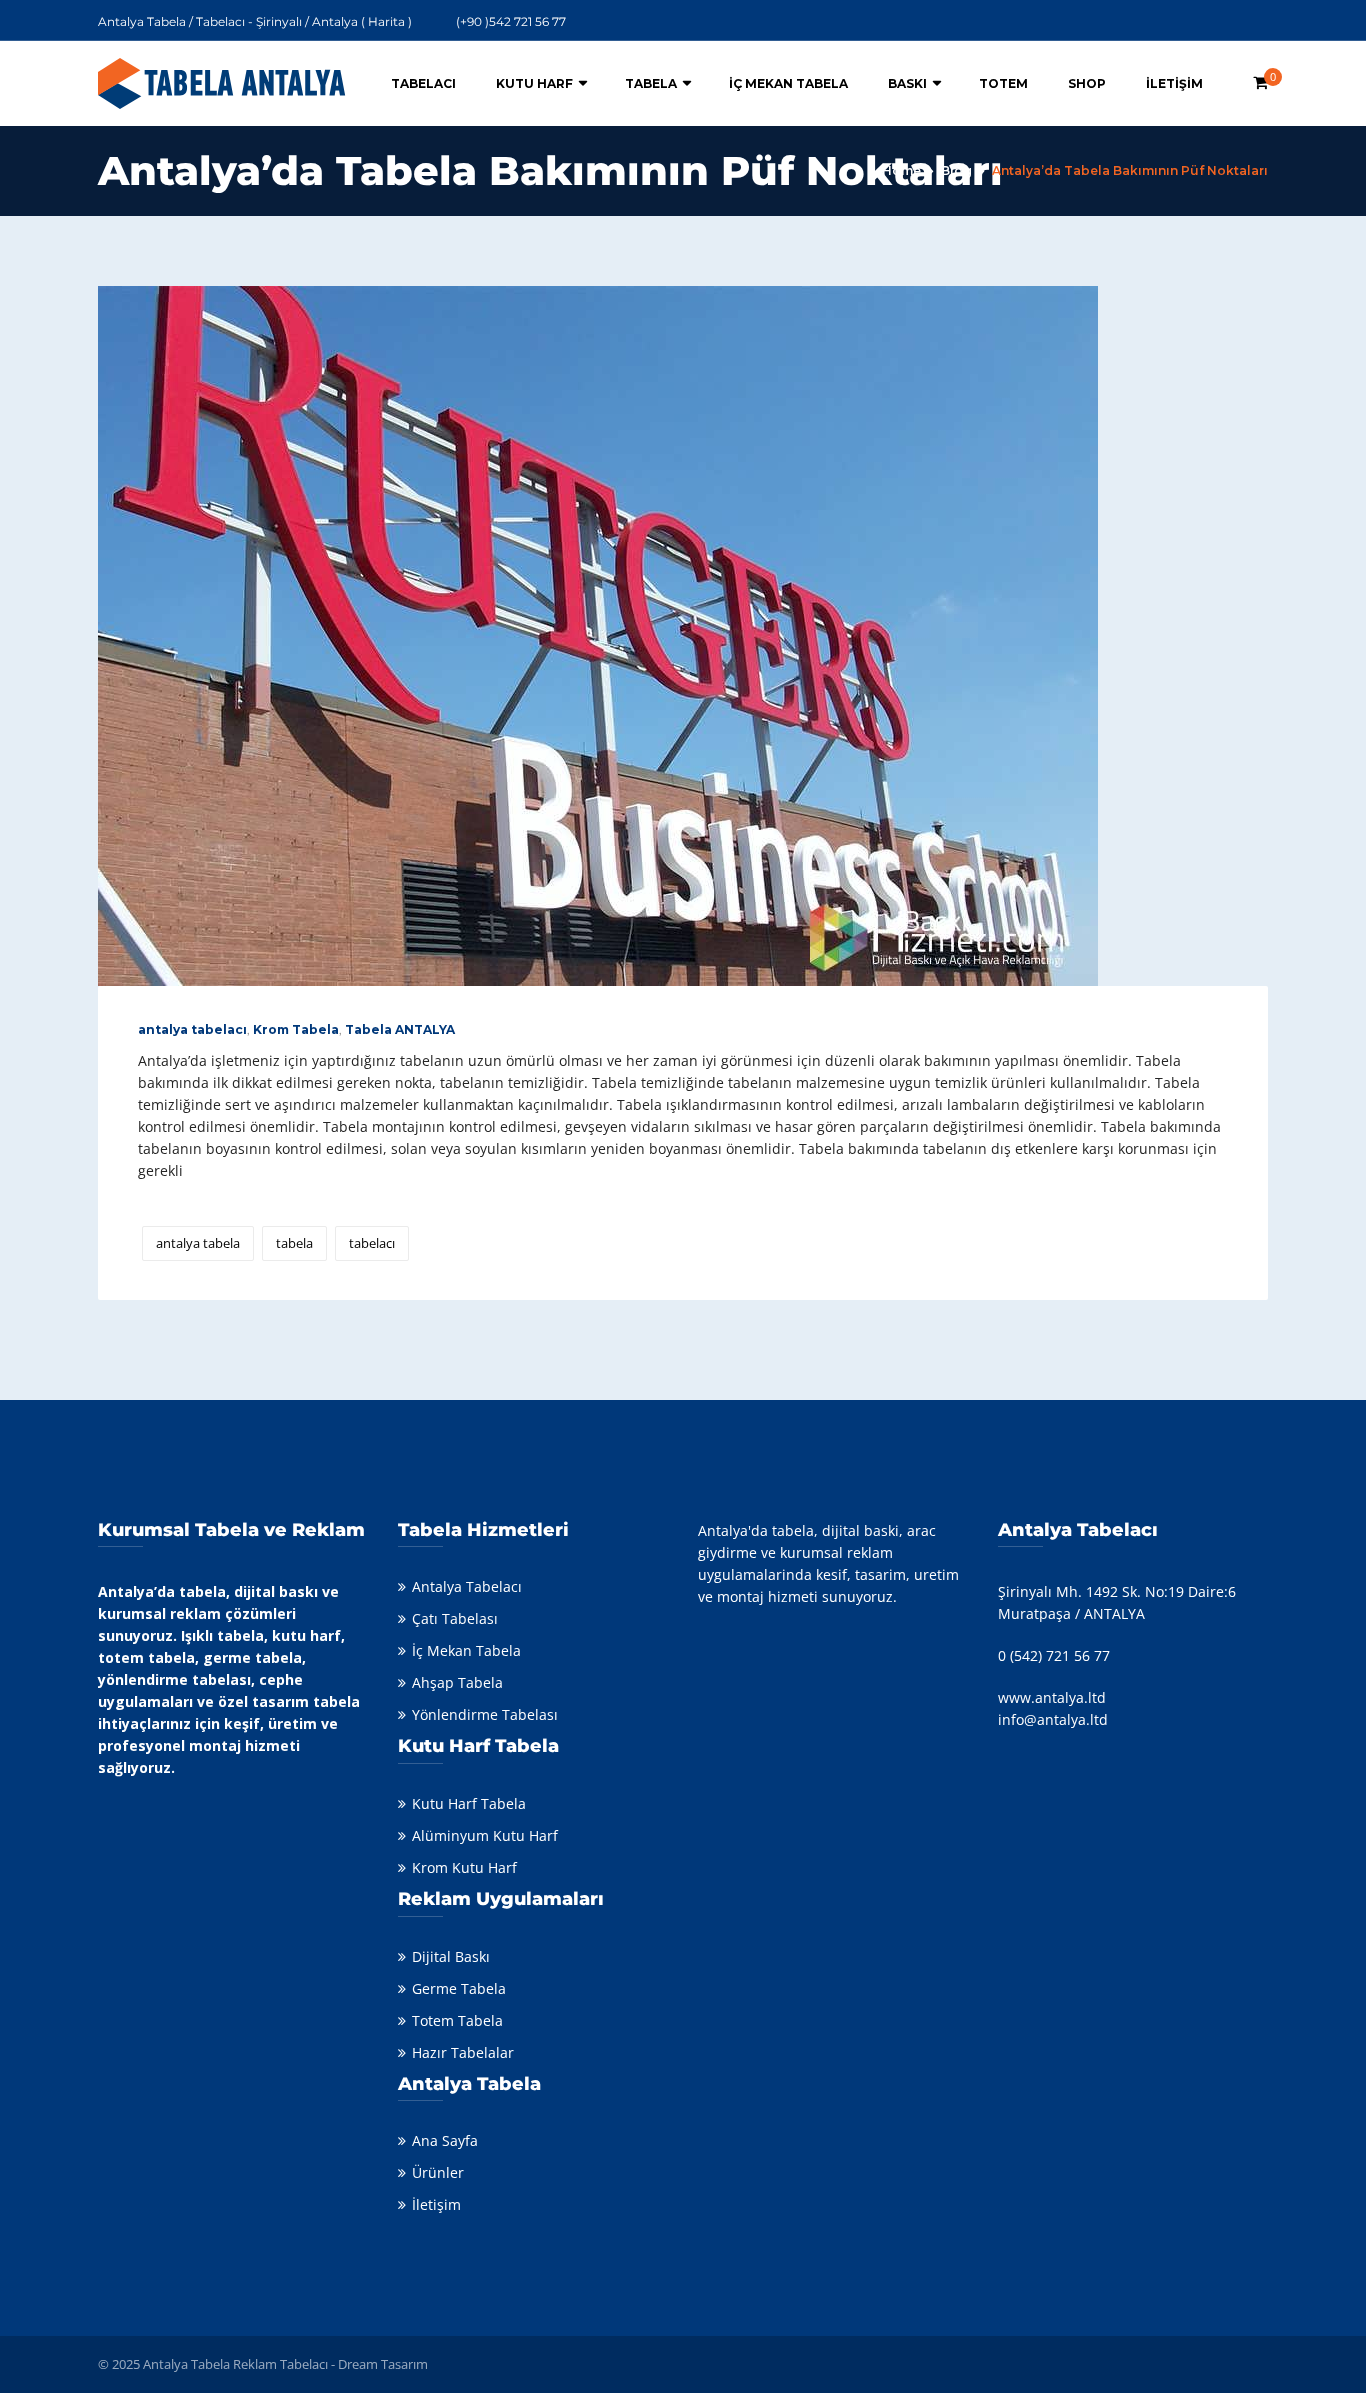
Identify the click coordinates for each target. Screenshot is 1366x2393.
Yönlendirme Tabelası (485, 1714)
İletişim (1174, 83)
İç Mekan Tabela (788, 83)
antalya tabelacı (192, 1029)
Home (901, 170)
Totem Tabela (457, 2020)
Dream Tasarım (383, 2364)
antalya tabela (198, 1243)
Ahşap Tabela (457, 1682)
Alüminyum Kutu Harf (485, 1835)
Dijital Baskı (451, 1956)
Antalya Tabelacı (467, 1586)
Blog (956, 170)
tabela (294, 1243)
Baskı (907, 83)
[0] (1260, 82)
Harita (386, 21)
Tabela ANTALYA (400, 1029)
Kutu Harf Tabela (469, 1803)
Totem (1003, 83)
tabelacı (372, 1243)
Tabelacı (423, 83)
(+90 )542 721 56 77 (511, 21)
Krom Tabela (296, 1029)
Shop (1087, 83)
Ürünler (438, 2172)
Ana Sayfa (445, 2140)
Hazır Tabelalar (463, 2052)
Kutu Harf (534, 83)
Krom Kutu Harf (464, 1867)
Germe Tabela (459, 1988)
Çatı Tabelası (455, 1618)
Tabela (651, 83)
